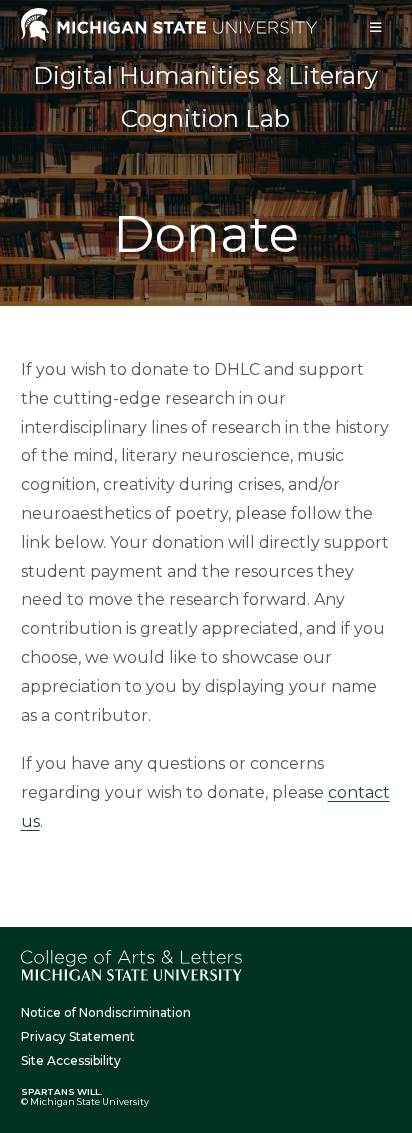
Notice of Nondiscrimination (106, 1012)
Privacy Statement (78, 1036)
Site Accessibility (71, 1060)
